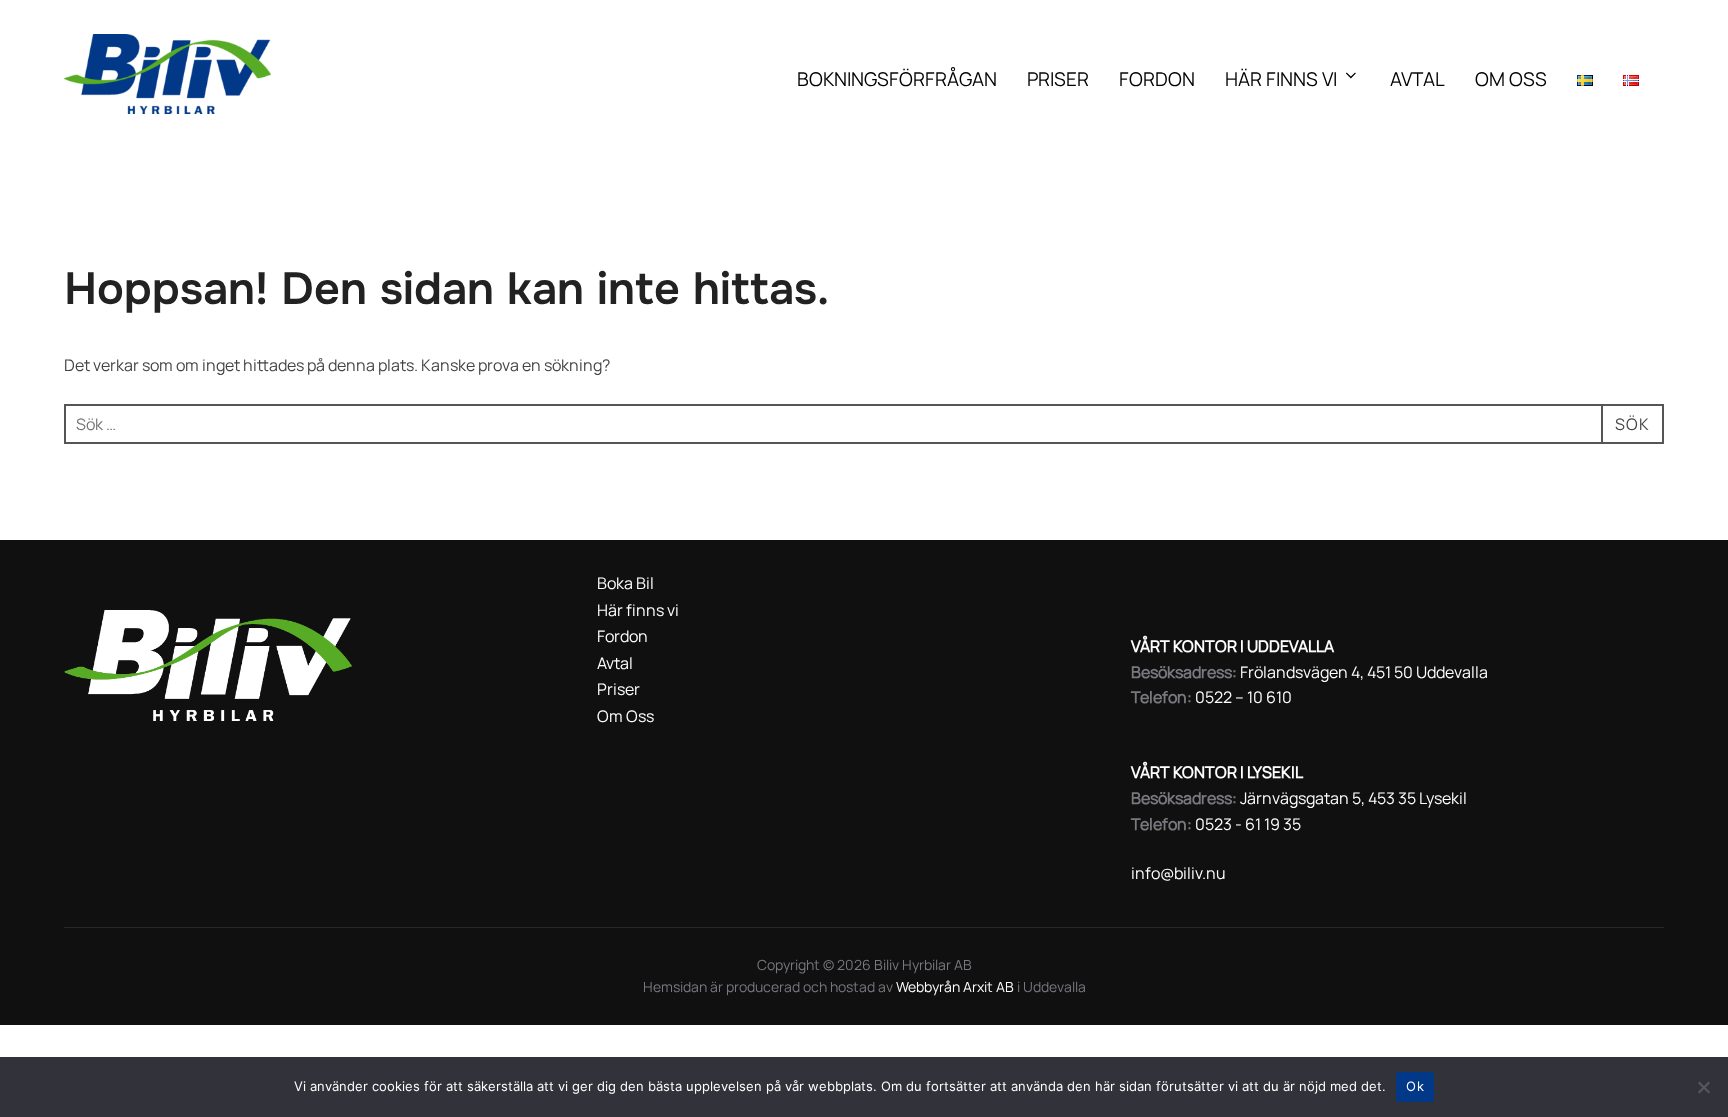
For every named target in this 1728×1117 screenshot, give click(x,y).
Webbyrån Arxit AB (956, 986)
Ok (1415, 1086)
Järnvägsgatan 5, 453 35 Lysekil (1353, 798)
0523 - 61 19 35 (1248, 824)
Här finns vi (1281, 79)
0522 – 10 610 (1243, 697)
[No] (1703, 1087)
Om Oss (1511, 79)
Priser (1058, 79)
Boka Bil (625, 583)
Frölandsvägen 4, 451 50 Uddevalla (1364, 672)
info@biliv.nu (1178, 873)
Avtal (1417, 79)
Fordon (1157, 79)
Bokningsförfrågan (897, 79)
